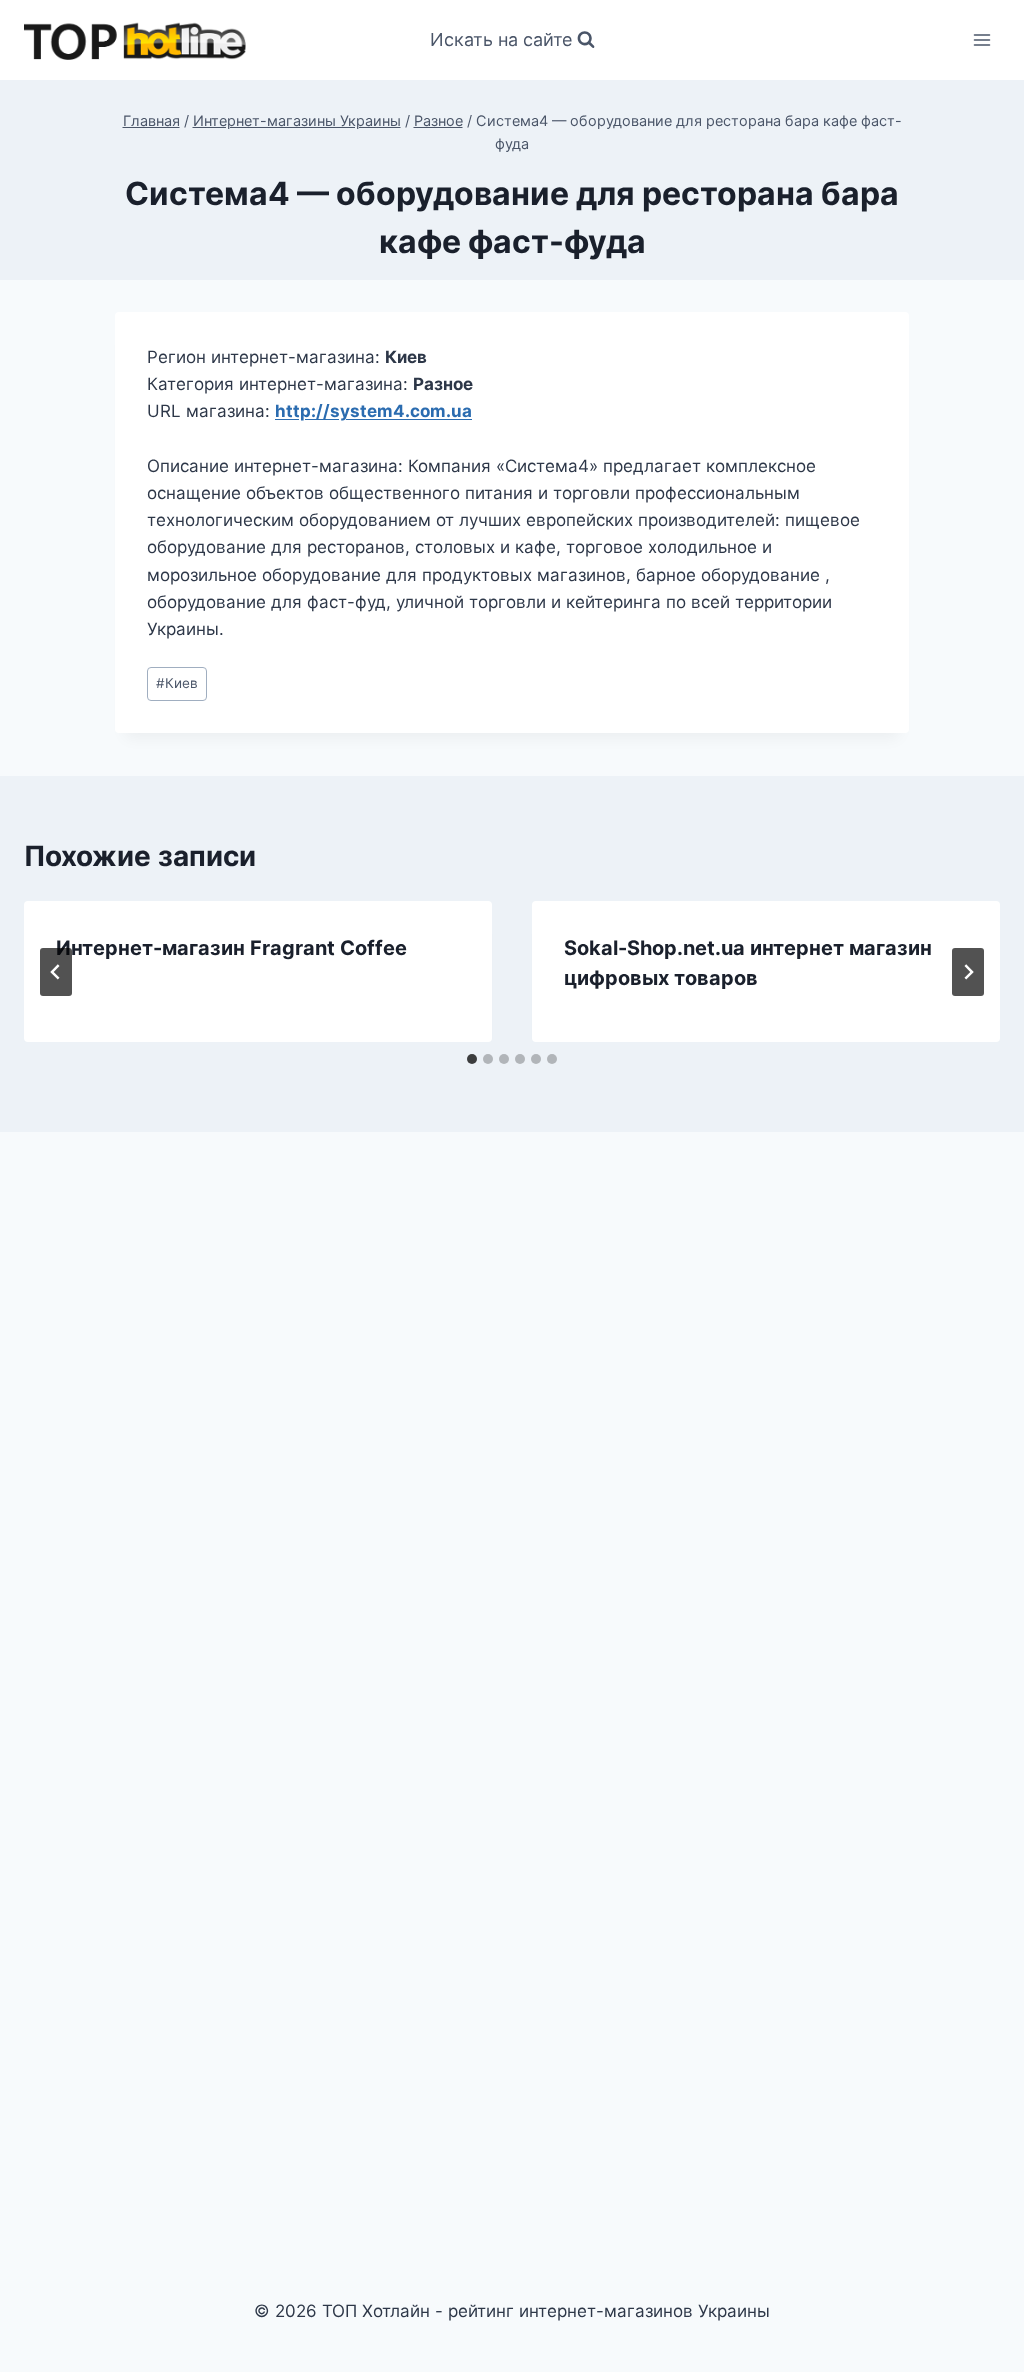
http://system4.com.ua (373, 411)
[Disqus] (512, 1424)
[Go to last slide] (56, 972)
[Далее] (968, 972)
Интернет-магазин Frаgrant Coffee (231, 948)
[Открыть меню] (981, 39)
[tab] (472, 1059)
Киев (177, 683)
